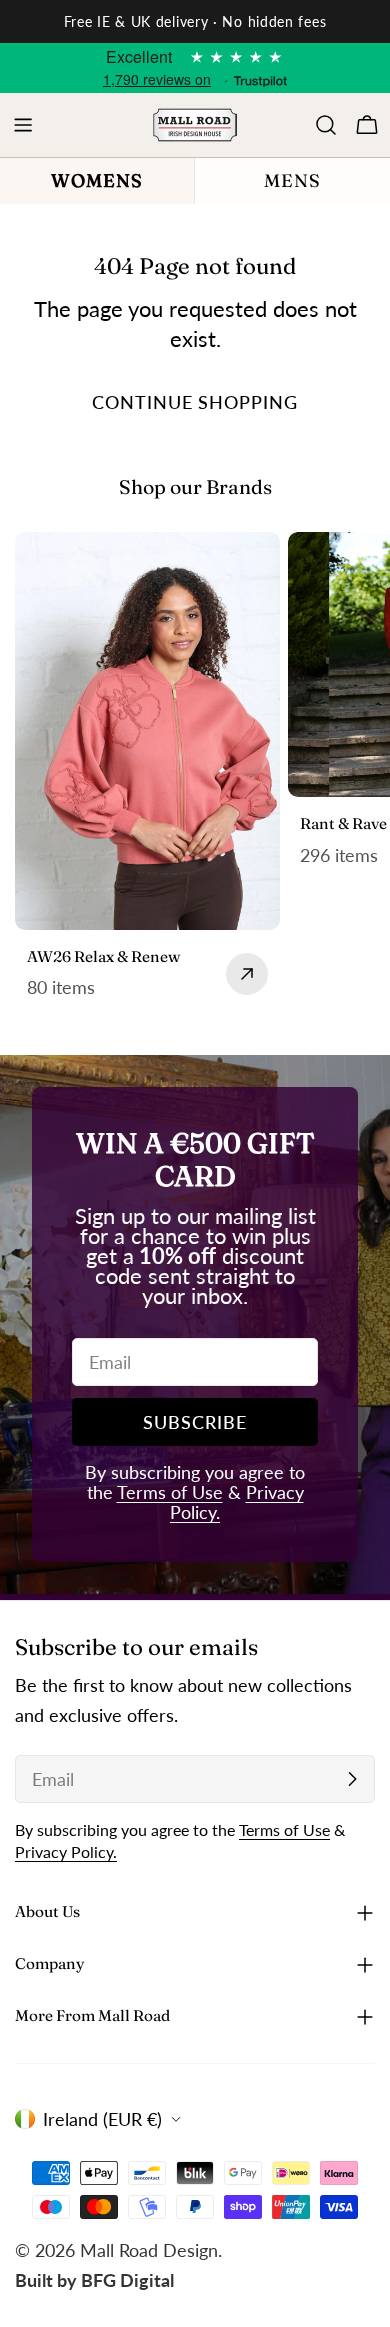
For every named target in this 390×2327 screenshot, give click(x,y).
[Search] (326, 125)
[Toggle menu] (23, 125)
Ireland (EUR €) (102, 2119)
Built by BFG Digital (94, 2280)
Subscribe (194, 1422)
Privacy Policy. (66, 1851)
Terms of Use (170, 1492)
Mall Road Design (149, 2250)
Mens (292, 180)
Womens (97, 180)
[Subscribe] (352, 1779)
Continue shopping (194, 402)
